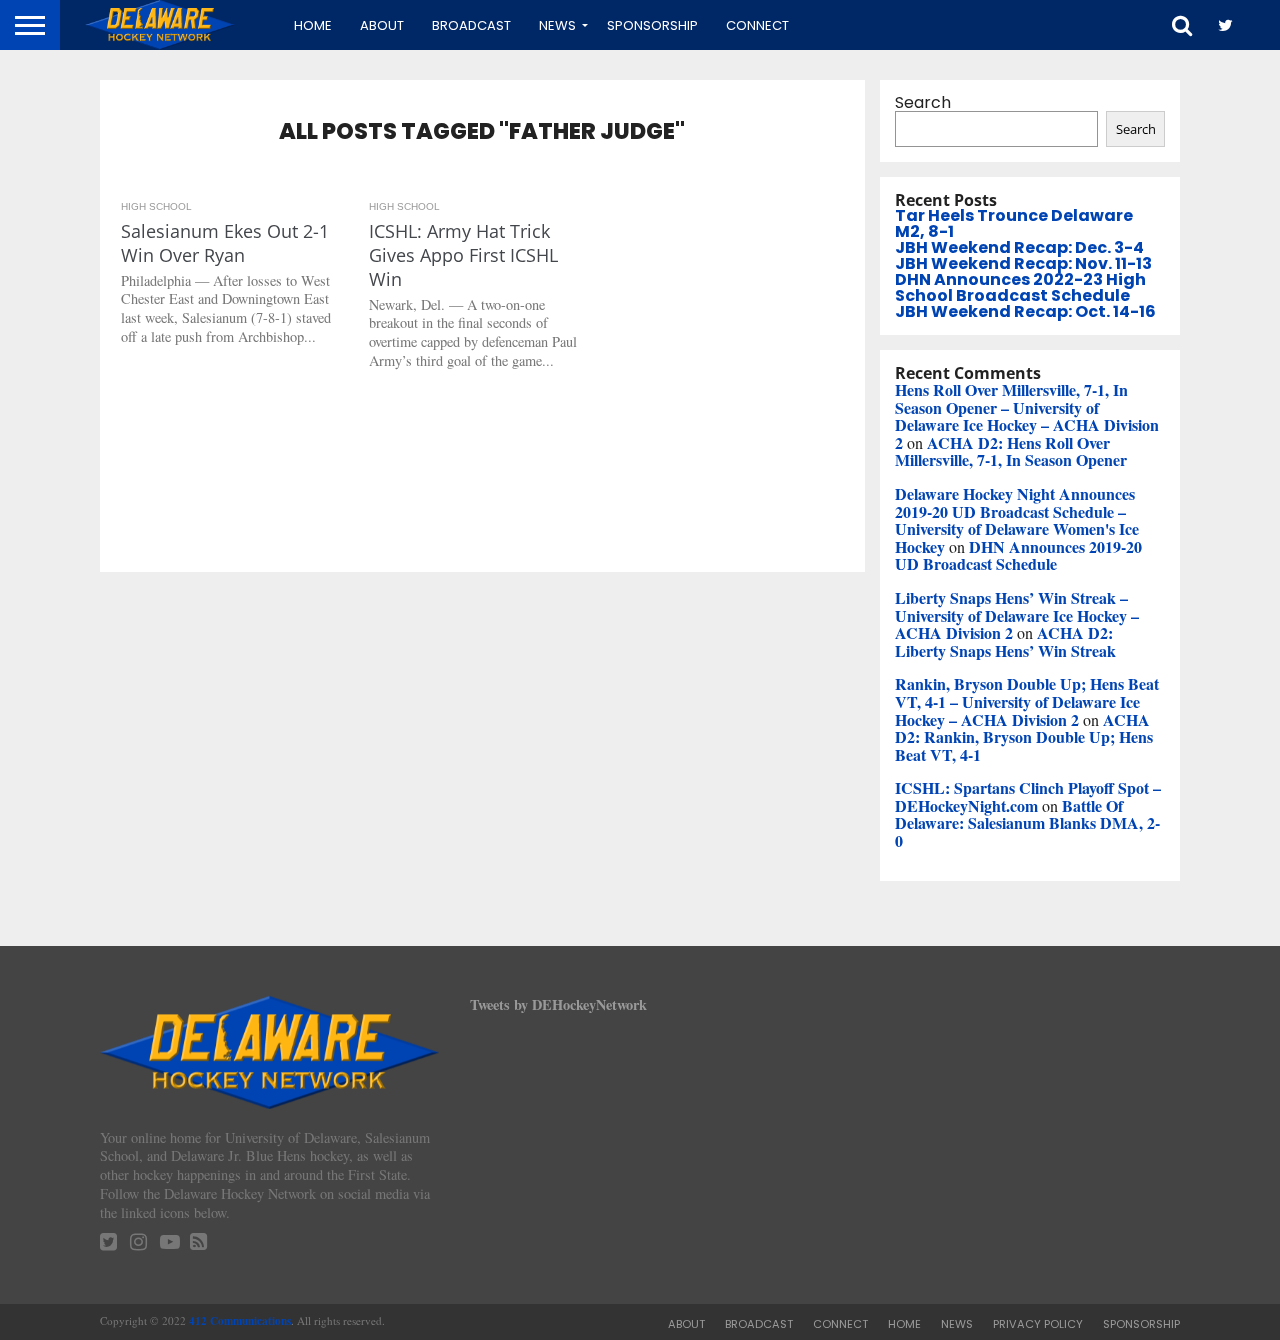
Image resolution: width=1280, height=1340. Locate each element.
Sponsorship (652, 25)
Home (313, 25)
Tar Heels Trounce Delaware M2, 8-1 (1014, 223)
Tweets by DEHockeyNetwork (558, 1004)
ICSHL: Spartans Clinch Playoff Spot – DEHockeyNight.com (1028, 796)
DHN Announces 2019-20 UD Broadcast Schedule (1018, 555)
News (557, 25)
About (382, 25)
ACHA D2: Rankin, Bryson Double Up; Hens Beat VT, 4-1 (1024, 737)
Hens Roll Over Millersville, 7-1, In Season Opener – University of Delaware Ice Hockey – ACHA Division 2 (1027, 416)
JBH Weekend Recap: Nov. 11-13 (1023, 263)
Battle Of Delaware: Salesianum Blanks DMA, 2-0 (1027, 823)
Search (923, 102)
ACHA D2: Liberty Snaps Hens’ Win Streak (1005, 641)
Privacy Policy (1038, 1324)
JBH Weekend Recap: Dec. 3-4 (1019, 247)
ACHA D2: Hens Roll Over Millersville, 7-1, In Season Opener (1011, 451)
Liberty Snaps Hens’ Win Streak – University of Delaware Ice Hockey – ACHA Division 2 (1017, 615)
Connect (757, 25)
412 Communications (240, 1320)
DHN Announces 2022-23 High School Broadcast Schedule (1020, 287)
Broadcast (471, 25)
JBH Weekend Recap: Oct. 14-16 (1025, 311)
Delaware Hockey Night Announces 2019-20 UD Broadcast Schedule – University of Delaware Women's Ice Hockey (1017, 520)
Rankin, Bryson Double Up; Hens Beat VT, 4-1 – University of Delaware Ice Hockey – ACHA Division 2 (1027, 701)
